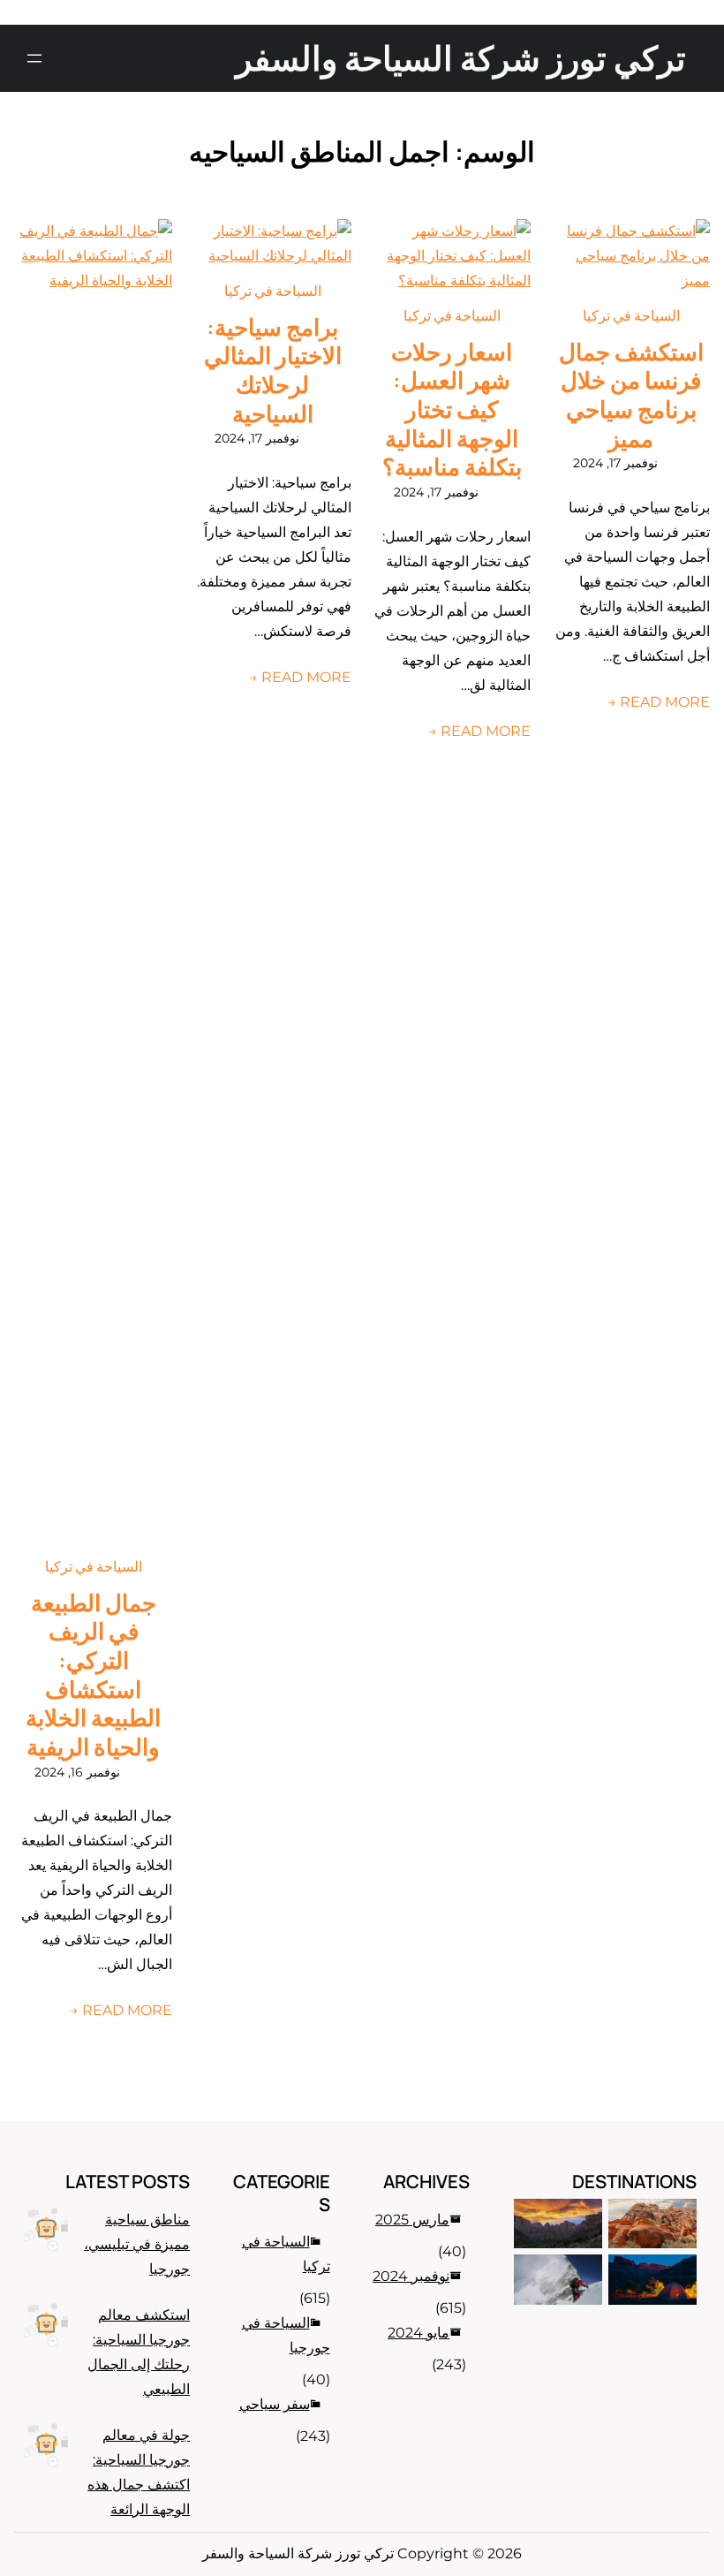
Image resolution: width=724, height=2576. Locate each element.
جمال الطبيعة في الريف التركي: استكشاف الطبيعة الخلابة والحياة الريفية (93, 1675)
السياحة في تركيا (631, 315)
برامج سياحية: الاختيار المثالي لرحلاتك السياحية (273, 371)
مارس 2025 (412, 2220)
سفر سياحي (275, 2404)
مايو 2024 (419, 2333)
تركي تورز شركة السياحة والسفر (461, 57)
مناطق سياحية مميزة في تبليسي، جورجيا (137, 2244)
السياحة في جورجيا (286, 2335)
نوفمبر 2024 (411, 2276)
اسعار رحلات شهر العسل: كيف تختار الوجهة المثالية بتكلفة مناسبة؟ (452, 409)
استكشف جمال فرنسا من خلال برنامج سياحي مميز (631, 395)
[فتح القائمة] (34, 58)
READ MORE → (659, 702)
